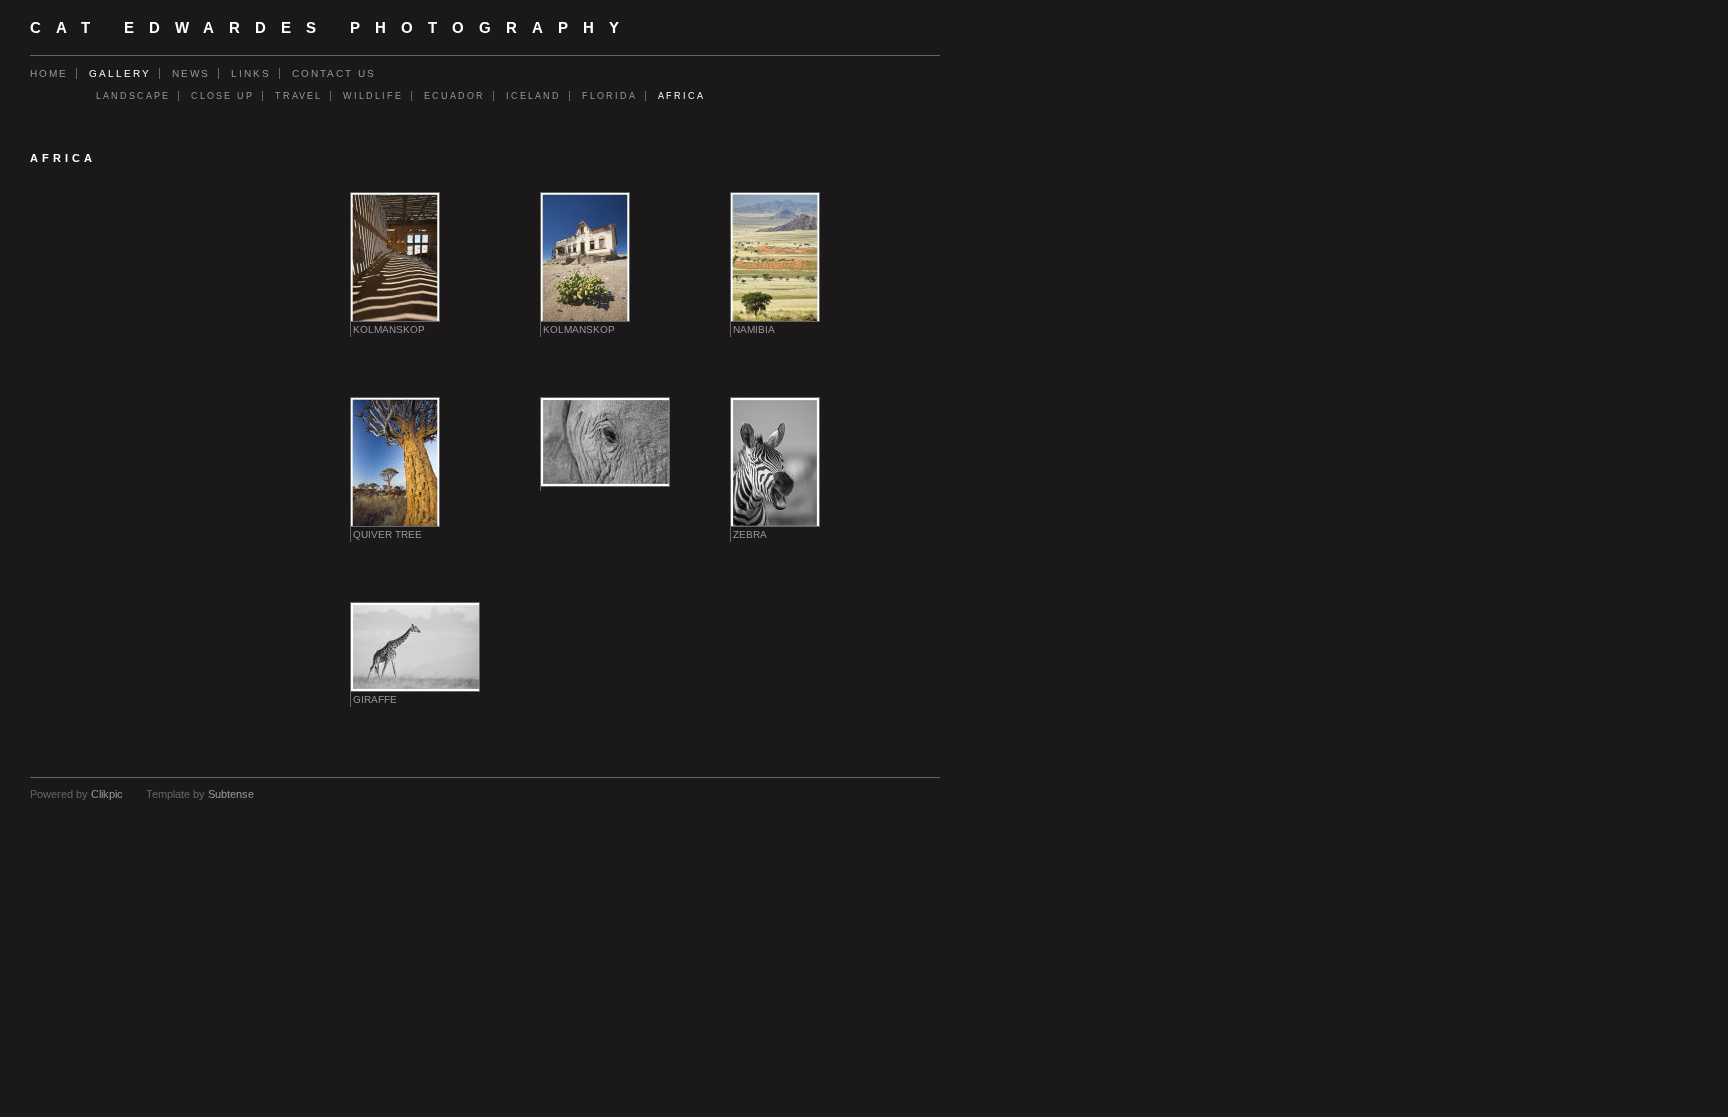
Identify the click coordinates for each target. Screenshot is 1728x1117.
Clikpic (107, 794)
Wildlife (373, 96)
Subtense (231, 794)
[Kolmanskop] (395, 257)
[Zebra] (775, 462)
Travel (298, 96)
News (191, 73)
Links (251, 73)
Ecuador (454, 96)
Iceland (533, 96)
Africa (681, 96)
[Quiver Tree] (395, 462)
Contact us (334, 73)
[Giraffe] (415, 647)
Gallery (120, 73)
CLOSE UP (222, 96)
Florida (609, 96)
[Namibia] (775, 257)
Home (49, 73)
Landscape (133, 96)
